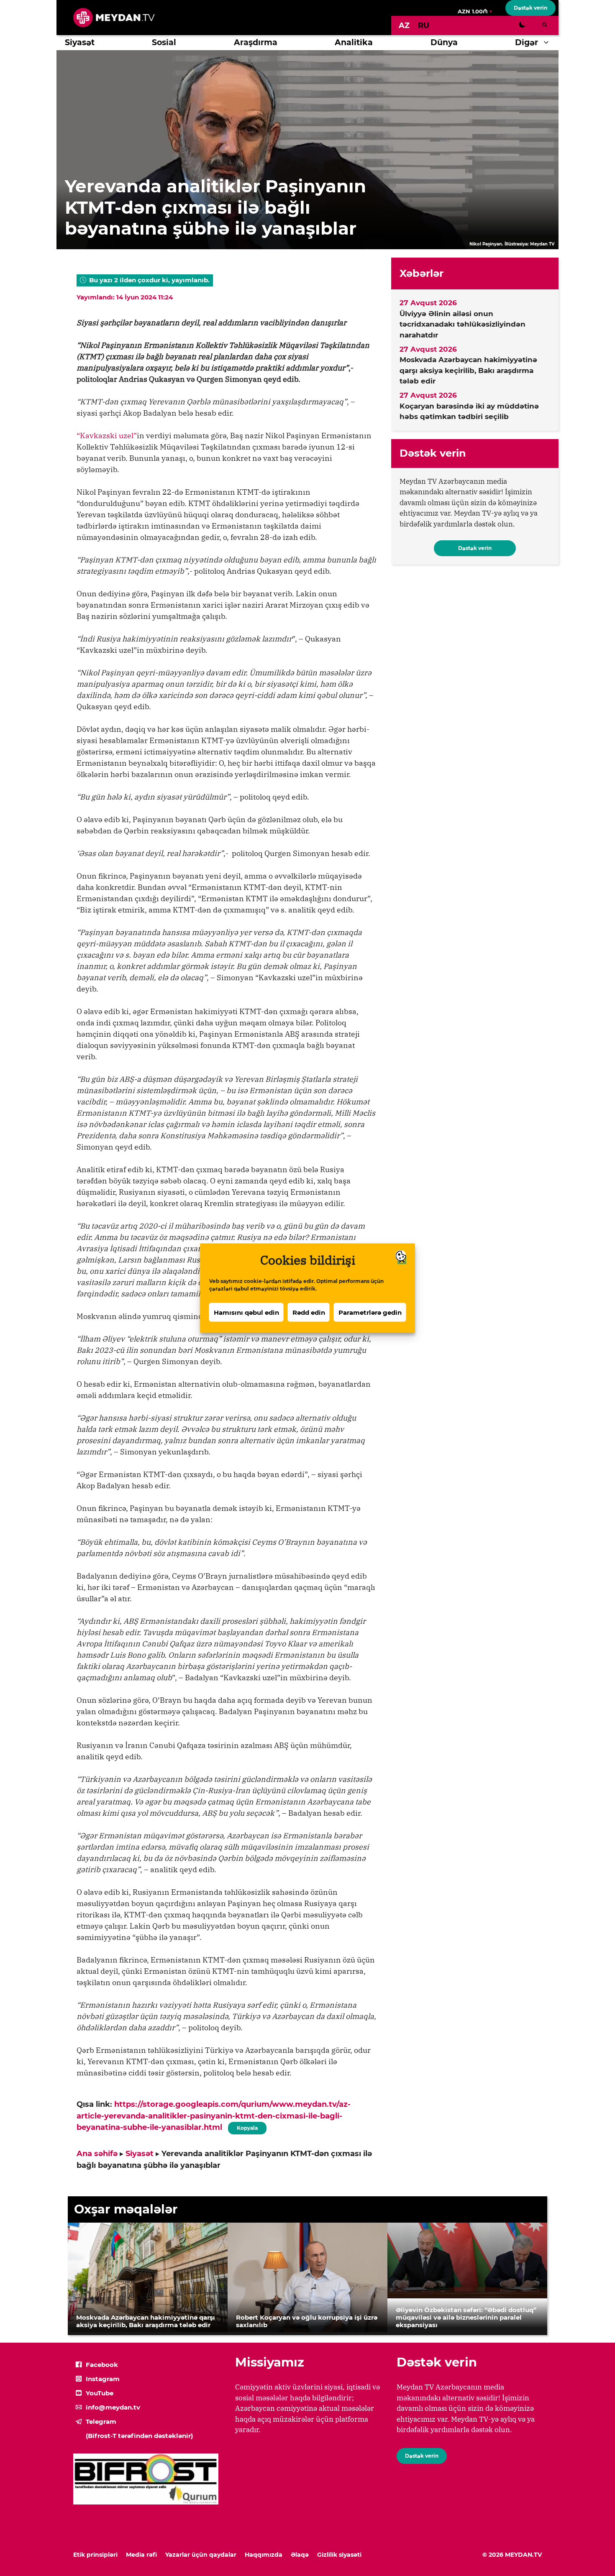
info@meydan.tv (113, 2407)
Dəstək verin (530, 8)
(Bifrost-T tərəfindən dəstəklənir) (139, 2436)
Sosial (164, 42)
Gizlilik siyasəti (339, 2555)
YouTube (100, 2393)
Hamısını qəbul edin (246, 1312)
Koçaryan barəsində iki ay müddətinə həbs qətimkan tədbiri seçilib (469, 411)
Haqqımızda (264, 2555)
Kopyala (247, 2126)
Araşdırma (256, 42)
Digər (527, 42)
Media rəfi (141, 2555)
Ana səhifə (97, 2154)
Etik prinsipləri (95, 2555)
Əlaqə (300, 2555)
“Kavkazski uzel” (107, 436)
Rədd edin (309, 1312)
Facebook (102, 2365)
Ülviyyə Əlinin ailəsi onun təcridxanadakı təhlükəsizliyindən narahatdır (463, 324)
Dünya (444, 42)
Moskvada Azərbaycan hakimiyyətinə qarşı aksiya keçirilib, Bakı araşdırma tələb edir (468, 370)
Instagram (103, 2379)
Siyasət (80, 42)
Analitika (354, 42)
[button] (548, 43)
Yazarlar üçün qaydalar (201, 2555)
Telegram (101, 2421)
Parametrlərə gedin (370, 1312)
